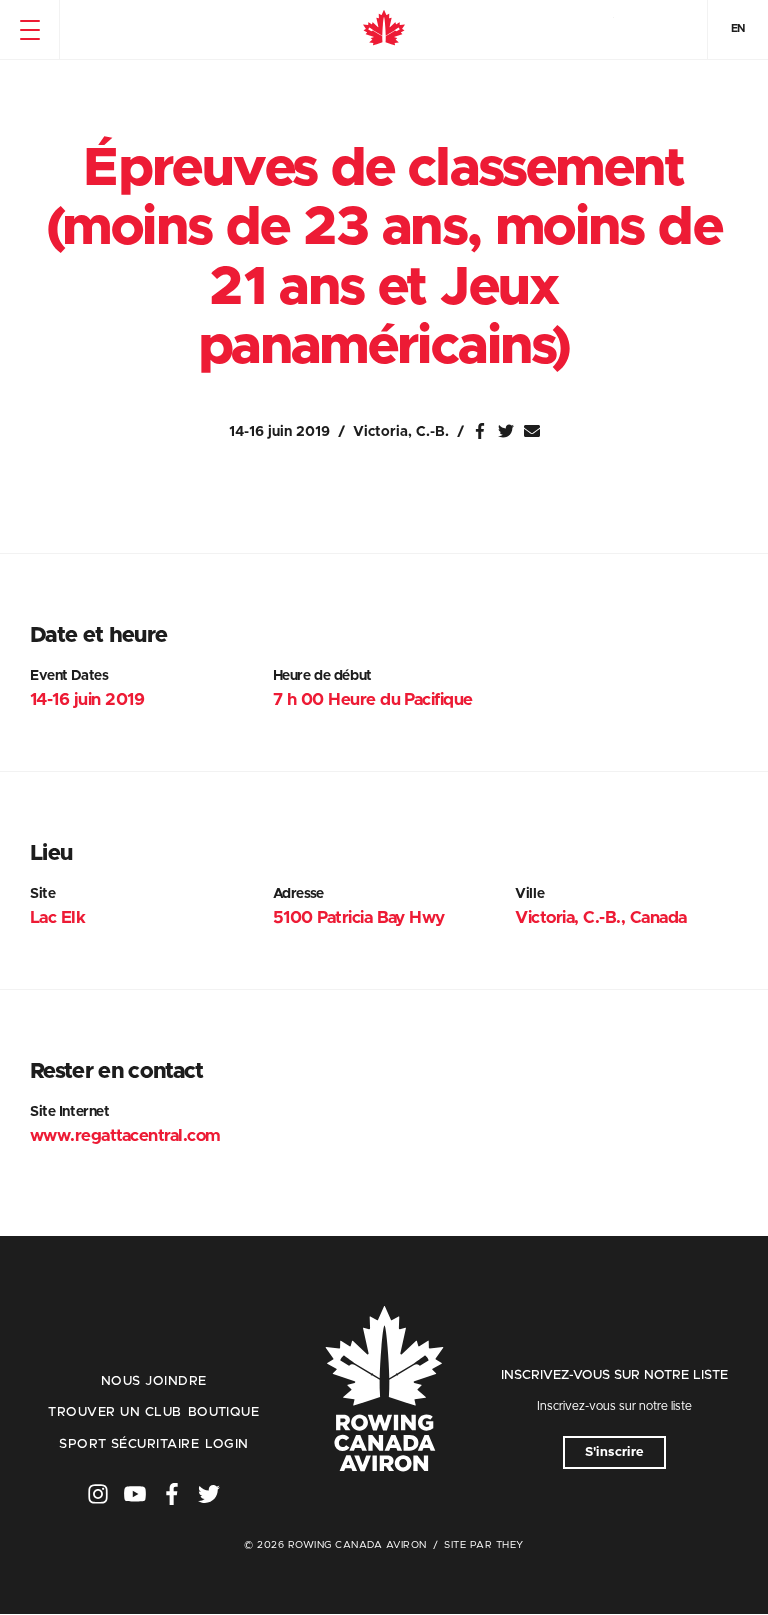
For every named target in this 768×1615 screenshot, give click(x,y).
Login (226, 1444)
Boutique (224, 1412)
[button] (29, 30)
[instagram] (98, 1494)
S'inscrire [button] (614, 1452)
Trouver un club (114, 1412)
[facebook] (172, 1494)
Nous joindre (154, 1381)
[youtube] (135, 1494)
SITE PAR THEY (484, 1545)
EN (738, 28)
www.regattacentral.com (125, 1135)
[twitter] (209, 1494)
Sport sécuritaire (129, 1444)
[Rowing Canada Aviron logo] (384, 1390)
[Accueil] (384, 30)
